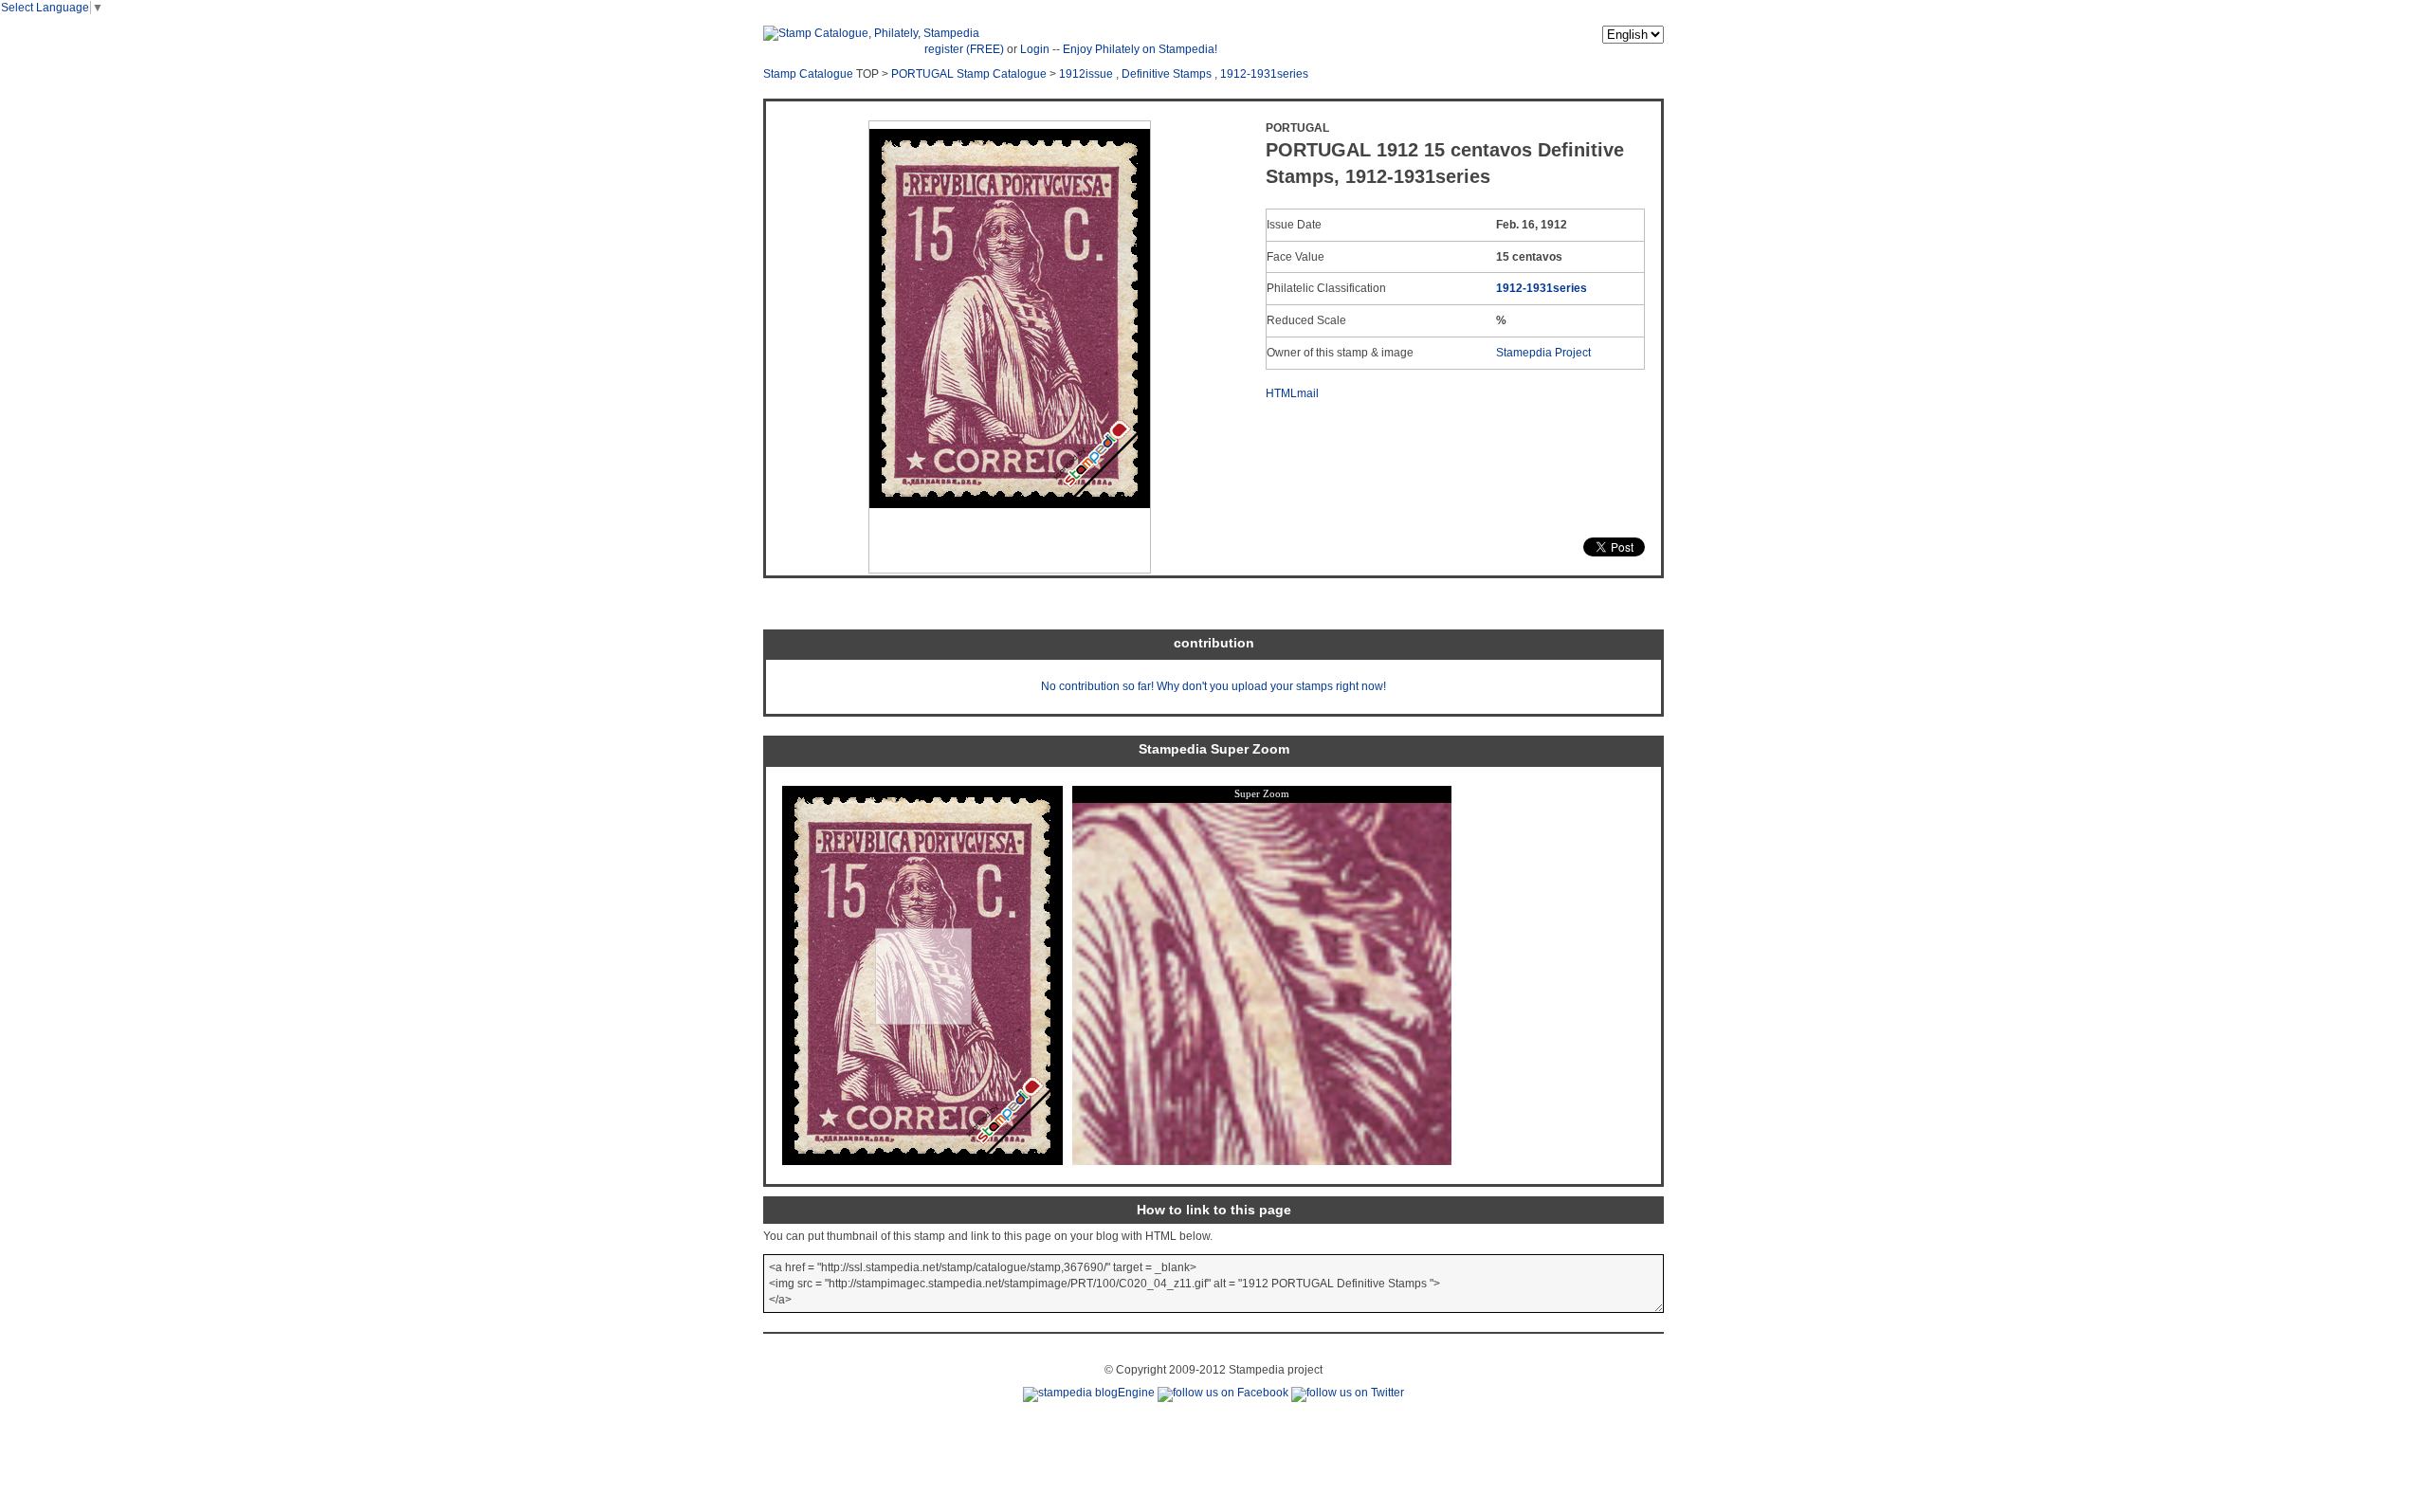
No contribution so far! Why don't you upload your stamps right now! (1213, 686)
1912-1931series (1264, 74)
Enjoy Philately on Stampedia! (1140, 49)
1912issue (1086, 74)
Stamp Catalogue (808, 74)
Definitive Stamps (1167, 74)
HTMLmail (1292, 393)
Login (1035, 49)
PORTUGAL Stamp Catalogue (969, 74)
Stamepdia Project (1543, 353)
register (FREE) (964, 49)
